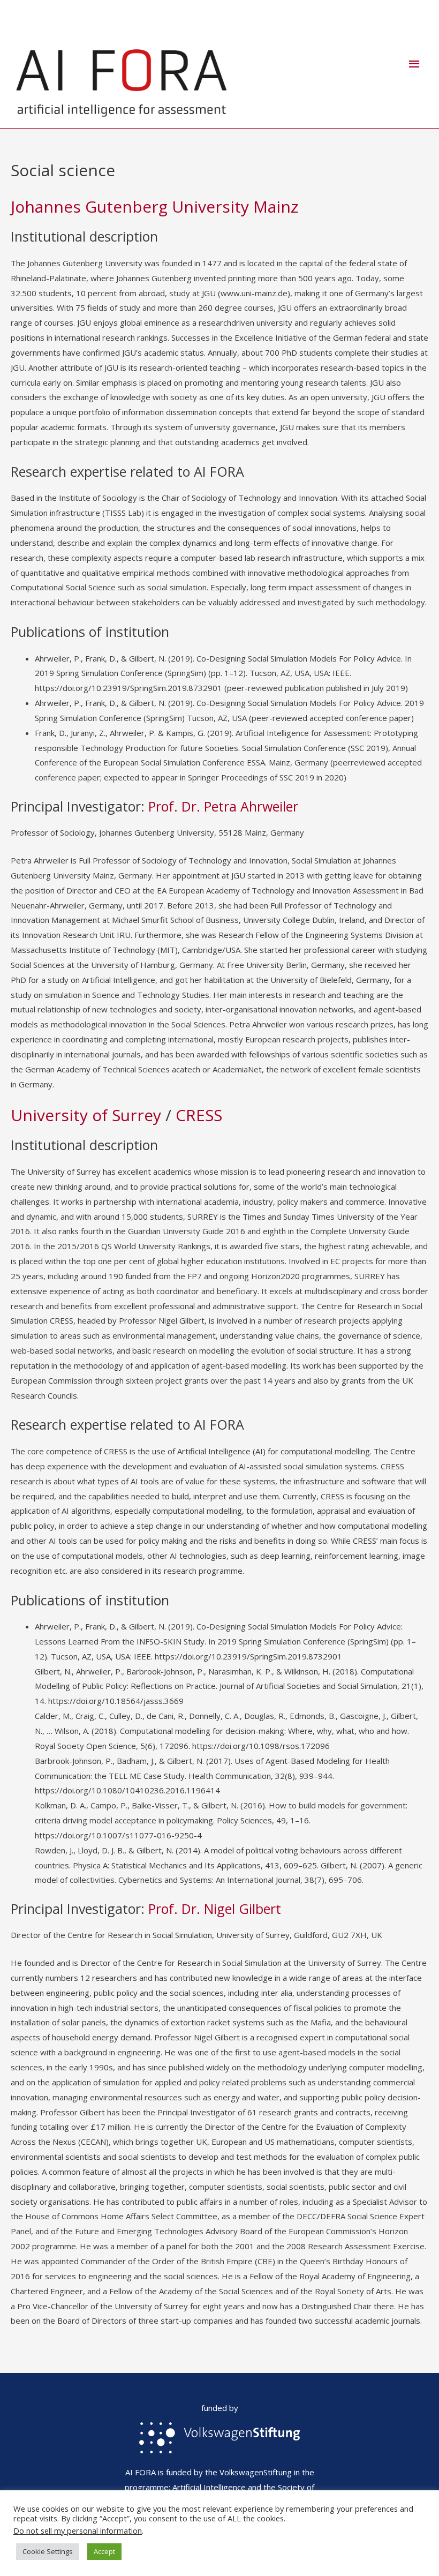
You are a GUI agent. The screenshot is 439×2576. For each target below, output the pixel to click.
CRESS (199, 1115)
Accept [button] (104, 2551)
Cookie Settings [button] (48, 2551)
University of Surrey (86, 1115)
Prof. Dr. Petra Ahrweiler (223, 806)
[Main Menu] (415, 64)
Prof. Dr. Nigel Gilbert (215, 1909)
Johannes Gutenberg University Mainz (154, 206)
